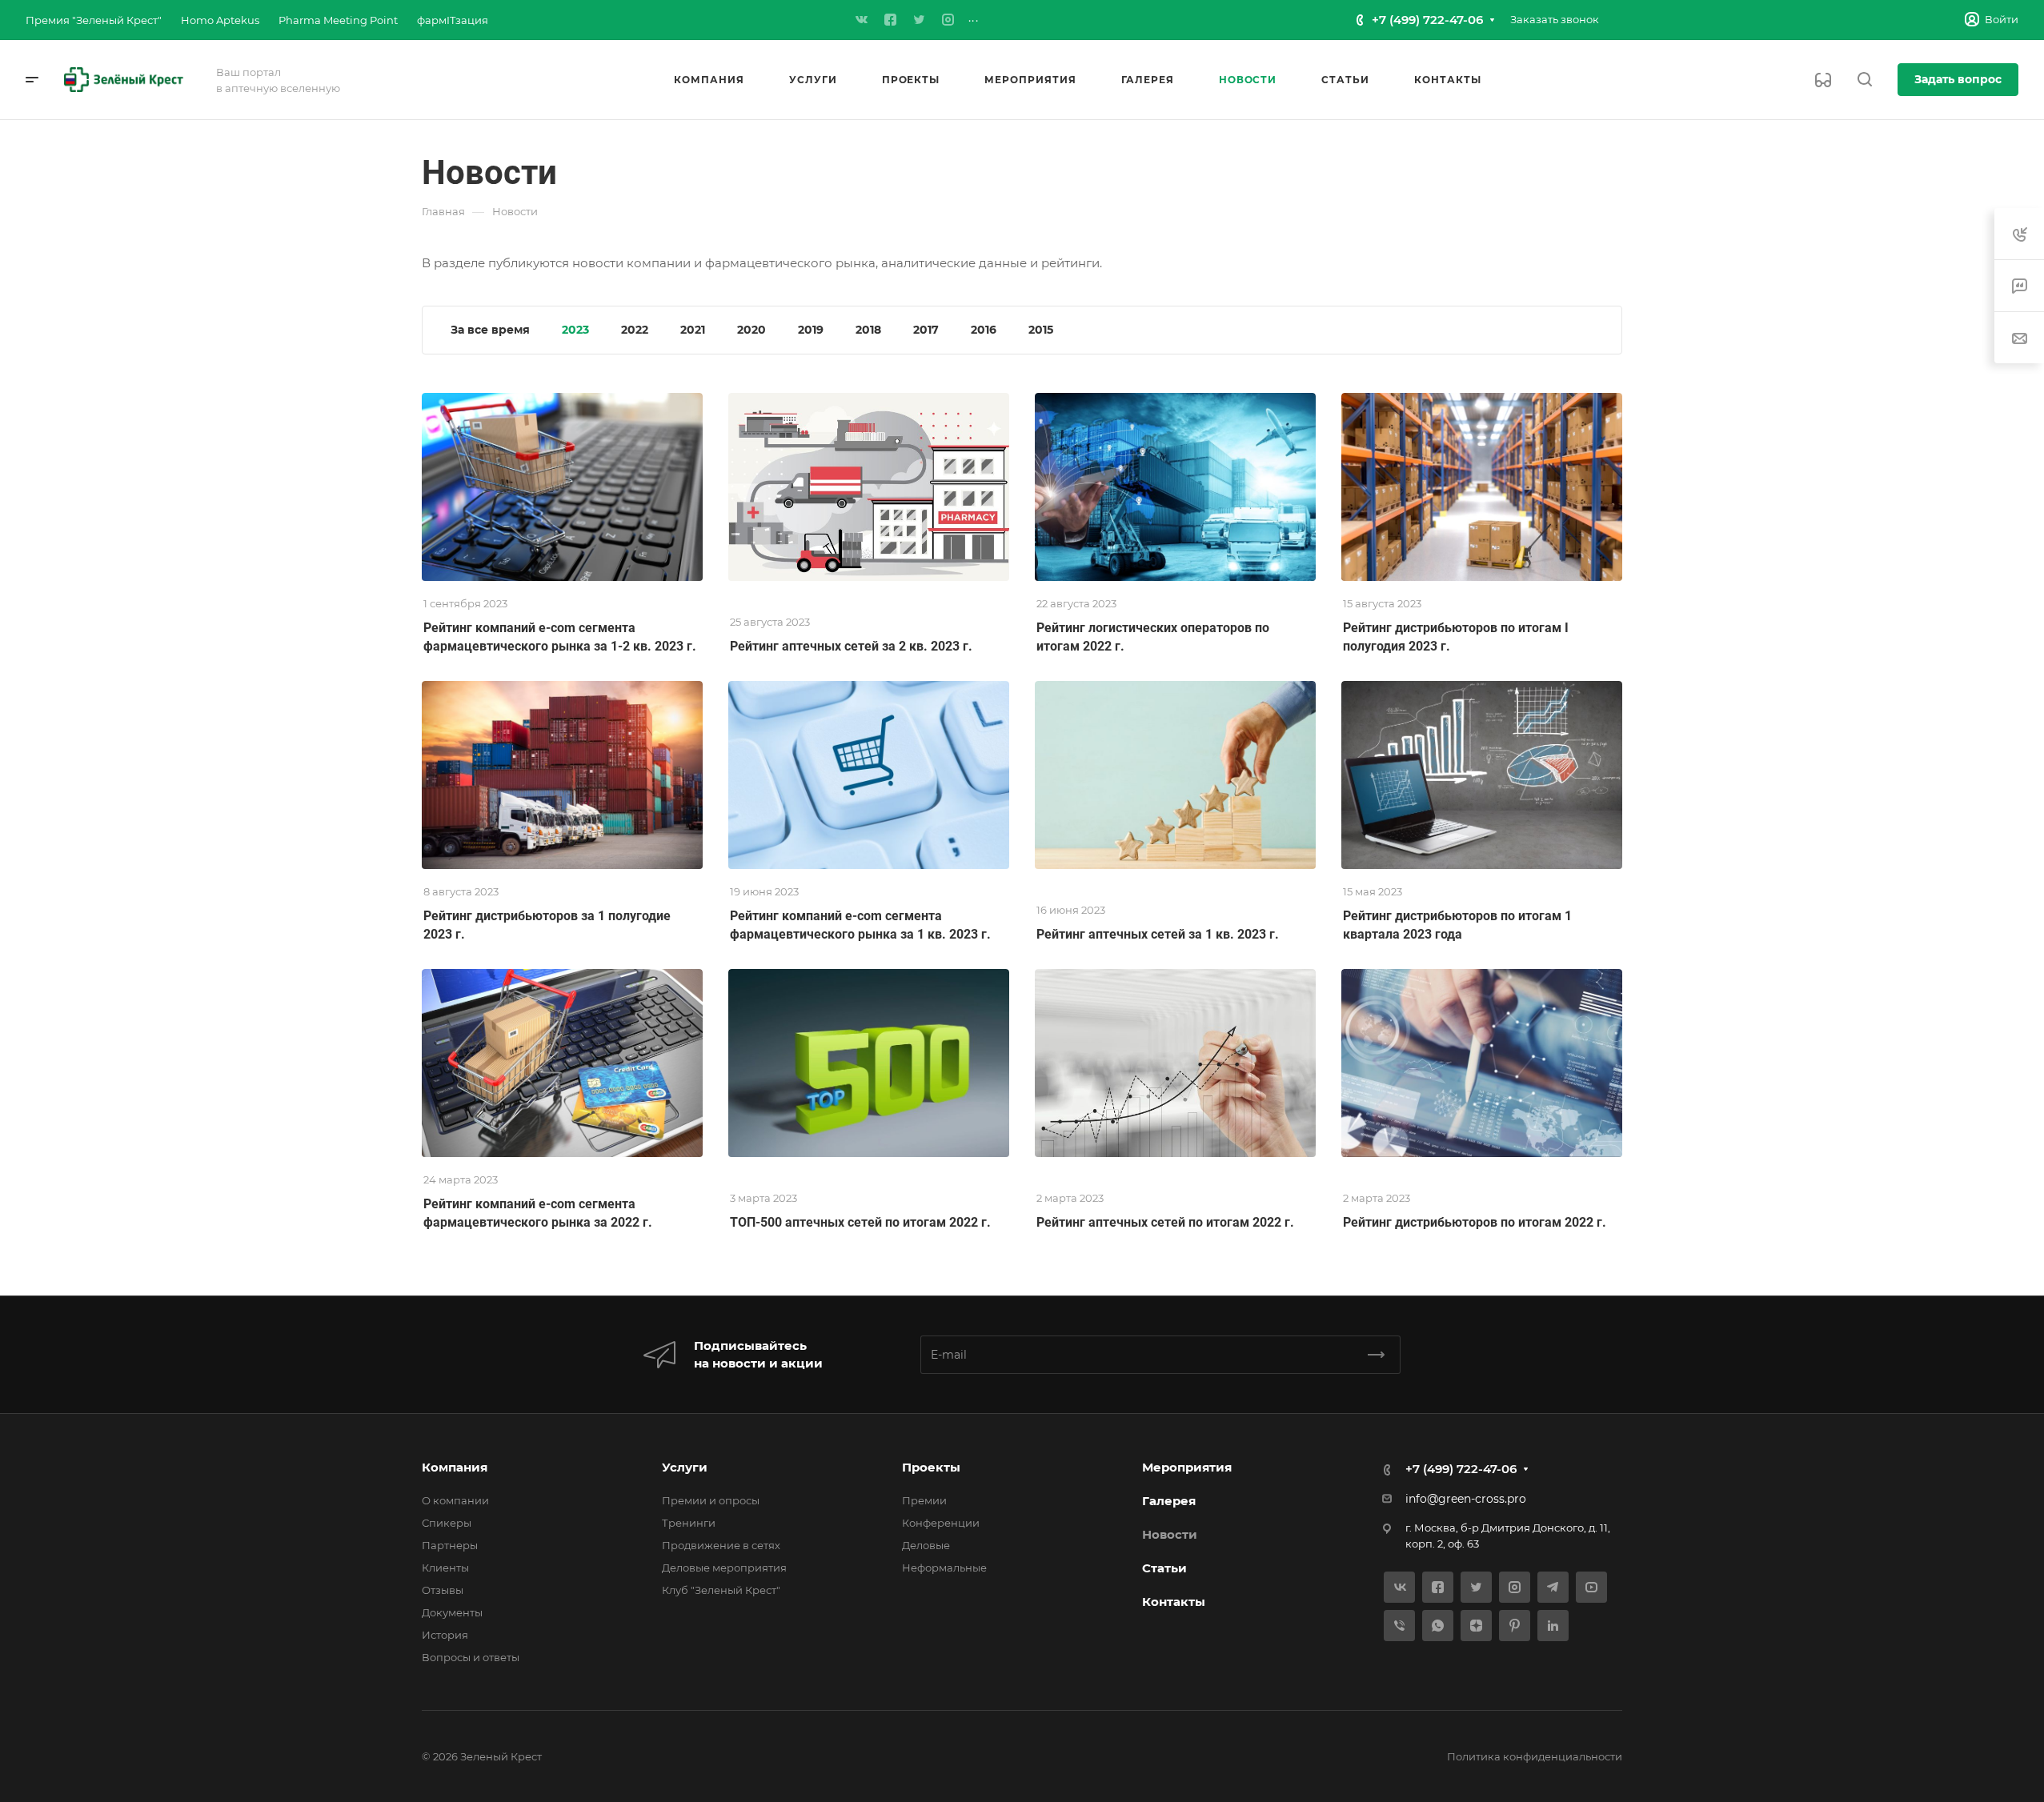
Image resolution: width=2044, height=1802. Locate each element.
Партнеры (450, 1545)
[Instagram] (948, 20)
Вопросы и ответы (471, 1657)
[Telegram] (1553, 1587)
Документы (452, 1612)
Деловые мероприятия (724, 1568)
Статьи (1164, 1568)
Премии (924, 1500)
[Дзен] (1476, 1626)
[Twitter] (920, 20)
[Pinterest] (1515, 1626)
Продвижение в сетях (721, 1545)
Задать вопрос (1958, 79)
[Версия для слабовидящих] (1823, 80)
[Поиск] (1864, 80)
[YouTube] (1591, 1587)
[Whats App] (1438, 1626)
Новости (1170, 1534)
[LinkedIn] (1553, 1626)
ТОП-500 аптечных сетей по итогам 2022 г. (860, 1222)
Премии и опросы (711, 1500)
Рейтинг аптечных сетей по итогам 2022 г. (1165, 1222)
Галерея (1169, 1501)
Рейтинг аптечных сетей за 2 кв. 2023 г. (851, 646)
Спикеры (447, 1523)
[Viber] (1399, 1626)
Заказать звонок (1555, 19)
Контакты (1174, 1602)
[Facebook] (891, 20)
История (445, 1635)
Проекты (931, 1467)
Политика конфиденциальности (1535, 1756)
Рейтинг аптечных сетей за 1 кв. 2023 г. (1158, 934)
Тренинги (689, 1523)
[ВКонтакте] (862, 20)
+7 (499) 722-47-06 (1427, 20)
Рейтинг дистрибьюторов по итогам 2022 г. (1475, 1222)
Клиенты (445, 1568)
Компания (455, 1467)
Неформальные (944, 1568)
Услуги (685, 1467)
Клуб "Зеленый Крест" (721, 1590)
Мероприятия (1187, 1467)
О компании (455, 1500)
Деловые (926, 1545)
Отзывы (443, 1590)
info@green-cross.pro (1466, 1499)
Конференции (941, 1523)
